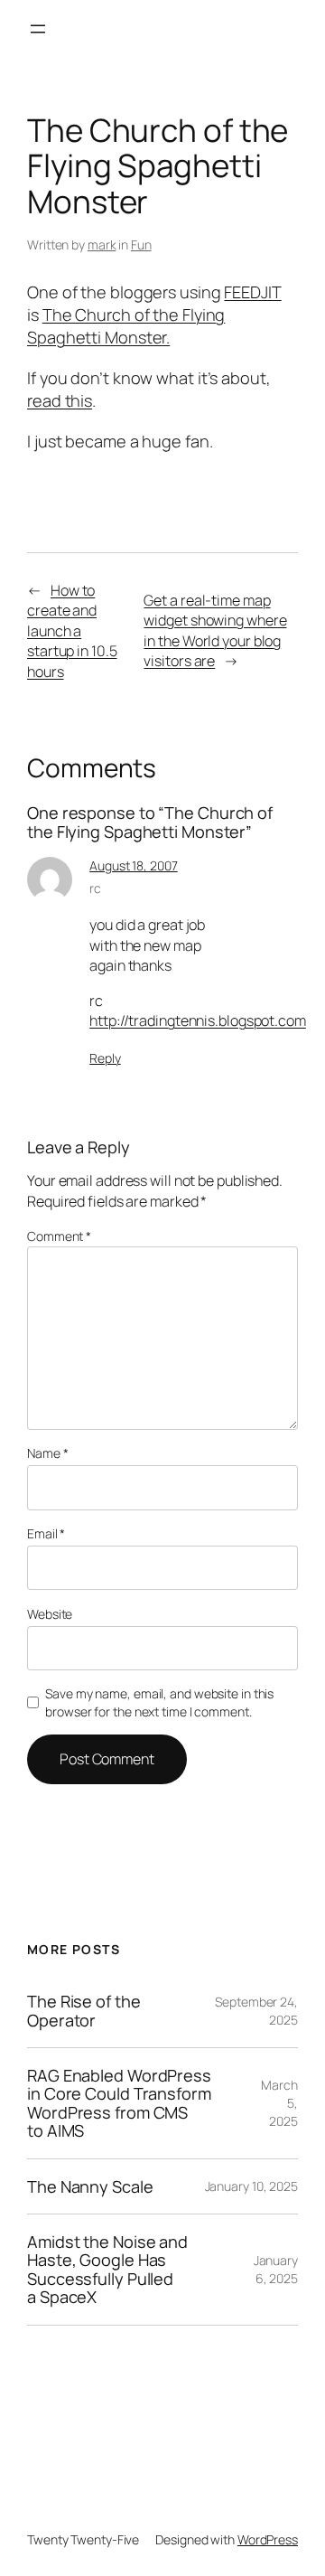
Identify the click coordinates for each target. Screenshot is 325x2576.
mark (102, 244)
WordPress (268, 2539)
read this (60, 400)
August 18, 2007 (134, 865)
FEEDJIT (252, 292)
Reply (105, 1058)
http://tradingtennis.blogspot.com (198, 1020)
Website (50, 1614)
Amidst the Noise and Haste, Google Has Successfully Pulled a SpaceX (107, 2270)
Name (47, 1453)
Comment (59, 1236)
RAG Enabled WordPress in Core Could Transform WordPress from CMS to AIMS (119, 2103)
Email (46, 1533)
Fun (141, 244)
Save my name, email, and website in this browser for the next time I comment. (159, 1702)
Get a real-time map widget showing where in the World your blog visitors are (215, 631)
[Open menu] (38, 29)
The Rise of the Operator (84, 2011)
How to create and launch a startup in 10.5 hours (72, 631)
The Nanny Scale (90, 2186)
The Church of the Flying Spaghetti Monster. (126, 326)
